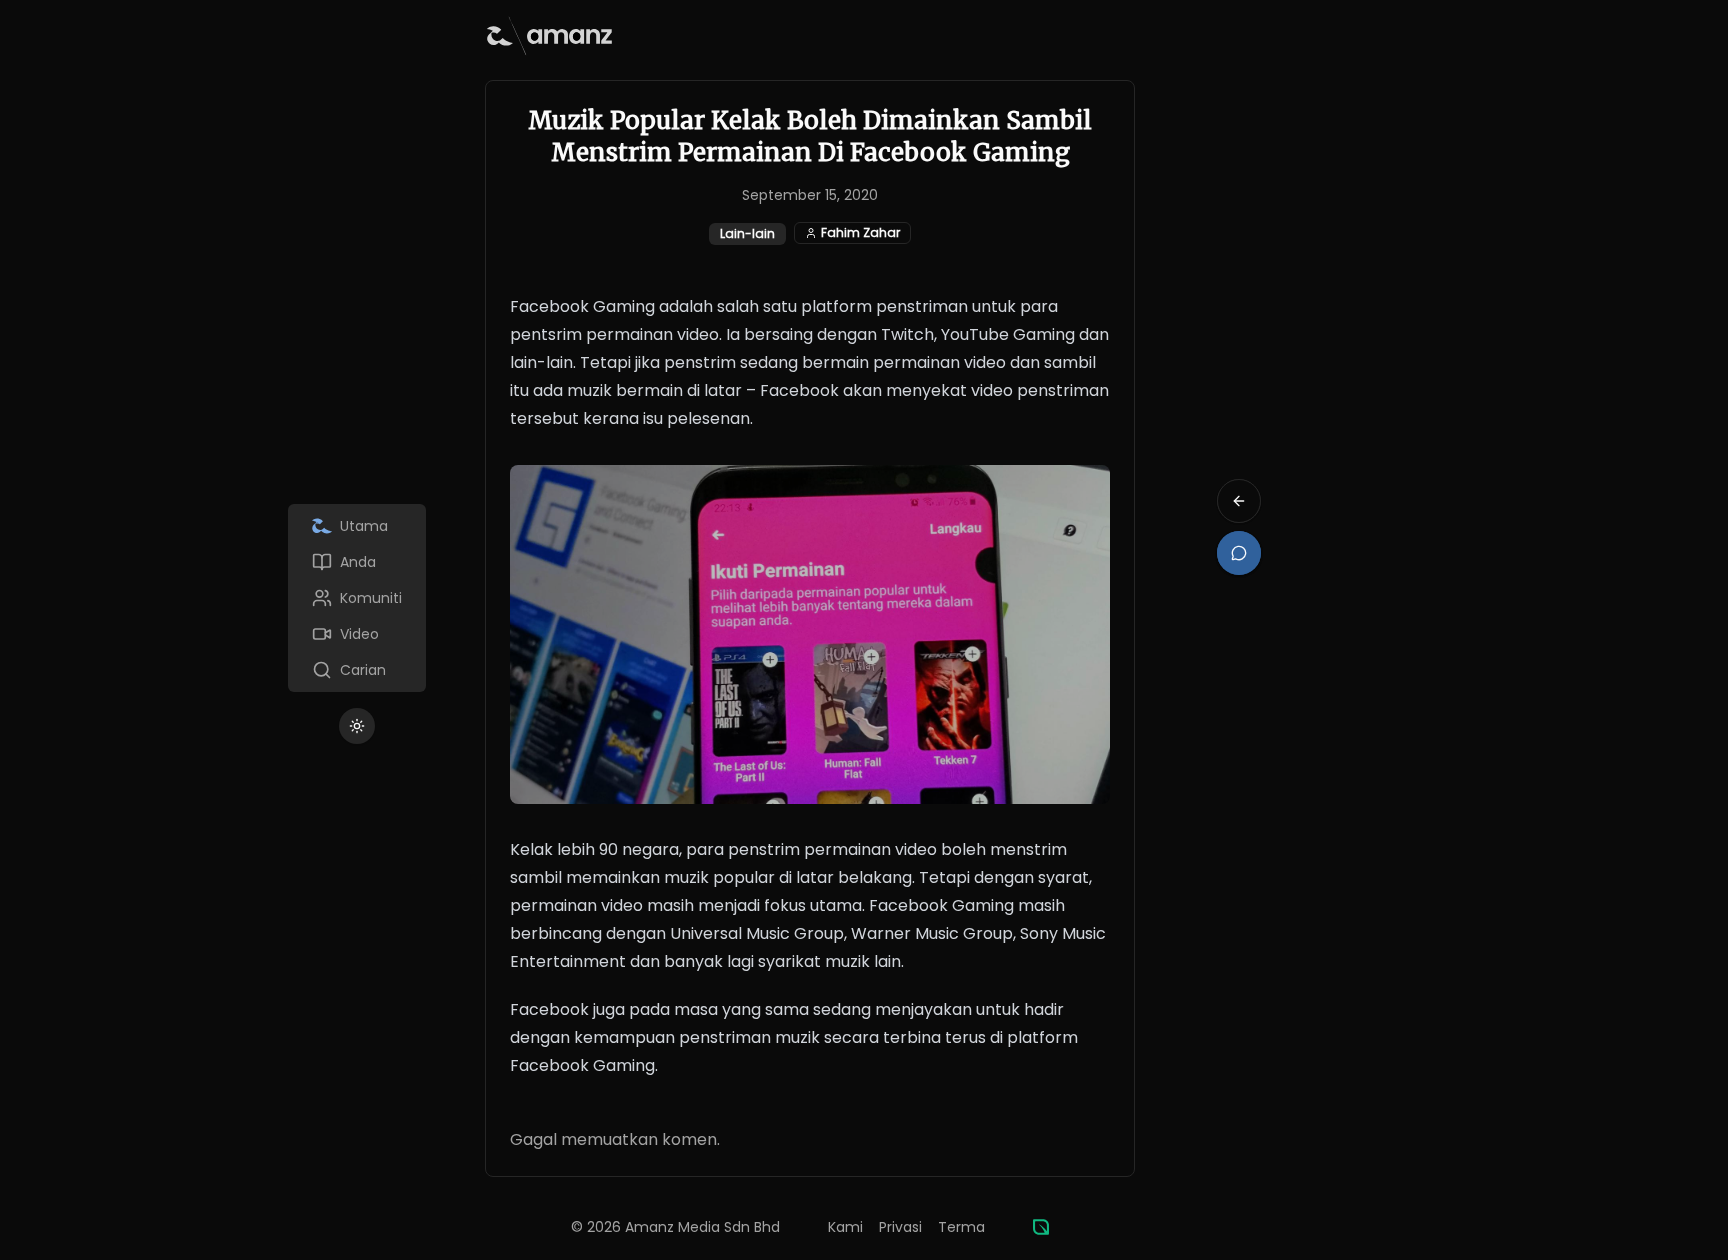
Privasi (900, 1227)
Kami (845, 1227)
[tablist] (357, 598)
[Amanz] (1041, 1227)
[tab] (357, 526)
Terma (961, 1227)
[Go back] (1239, 501)
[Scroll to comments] (1239, 553)
